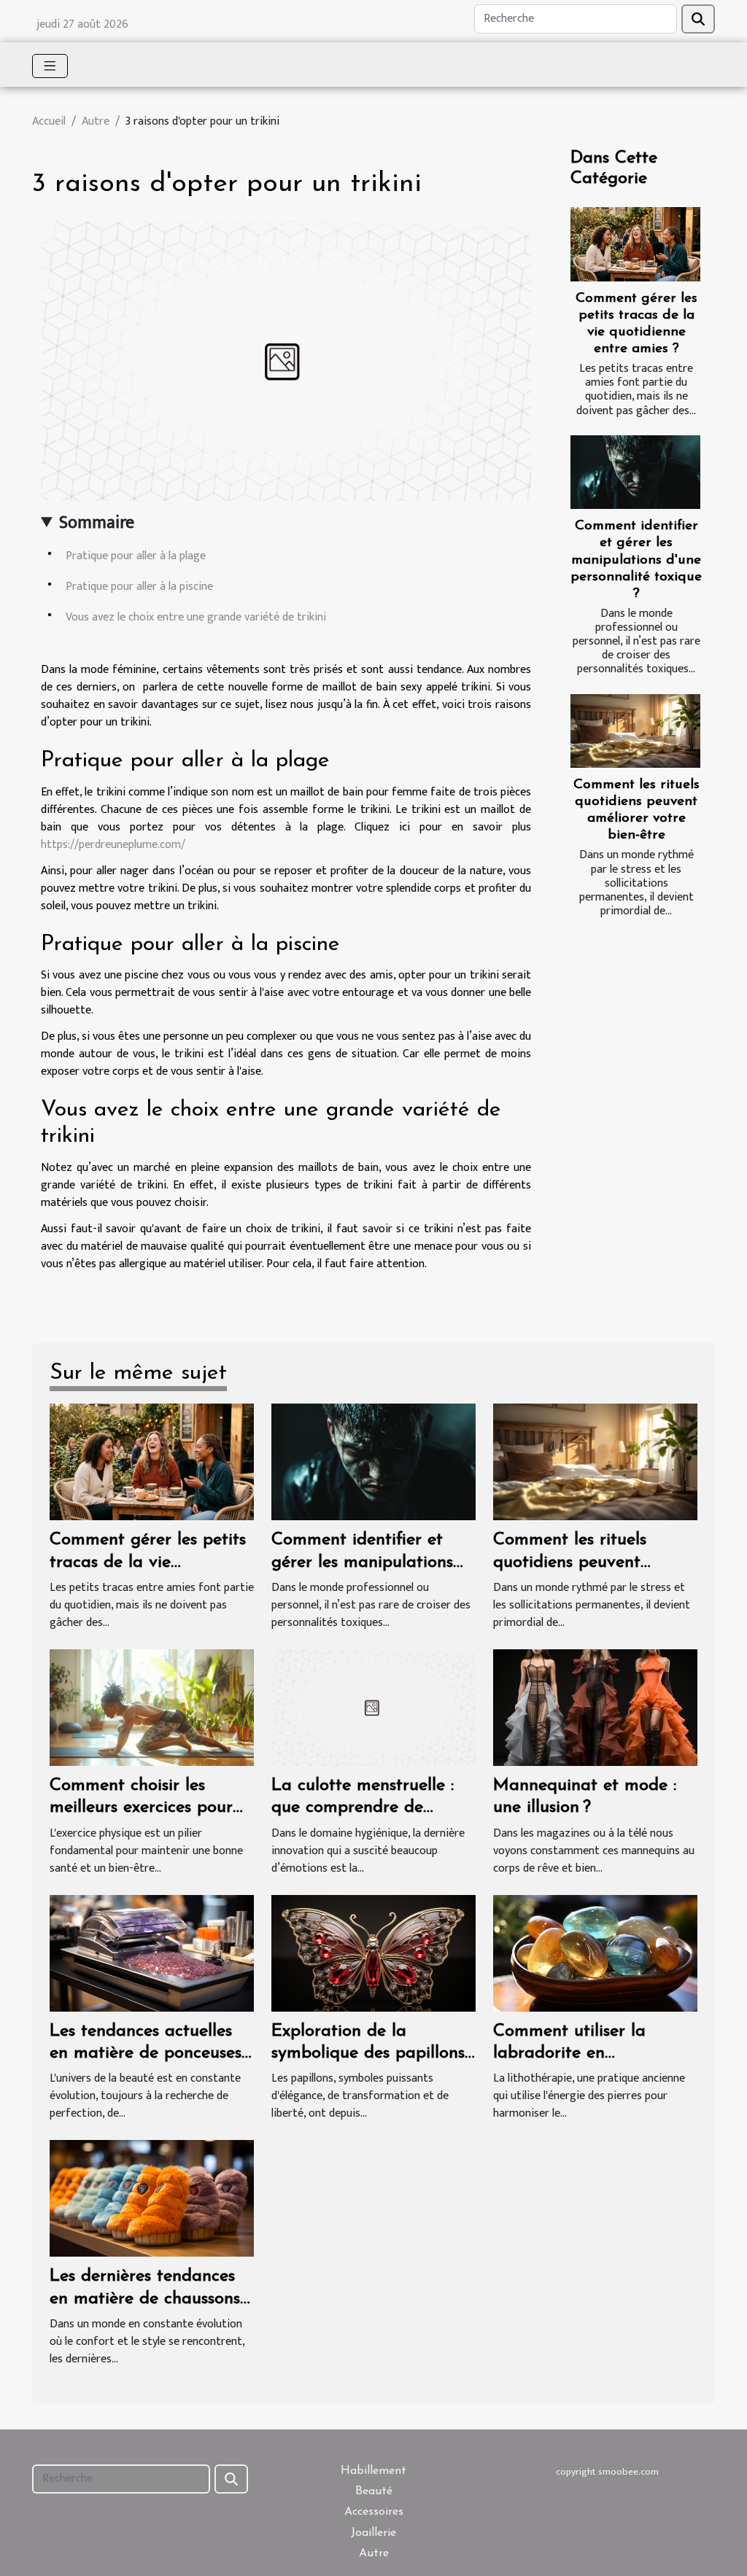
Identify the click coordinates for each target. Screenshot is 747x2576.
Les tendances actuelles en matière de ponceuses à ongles (146, 2054)
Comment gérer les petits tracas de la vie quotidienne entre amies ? (150, 1562)
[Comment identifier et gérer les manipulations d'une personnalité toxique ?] (635, 472)
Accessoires (374, 2512)
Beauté (374, 2491)
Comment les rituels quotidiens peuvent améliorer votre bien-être (591, 1562)
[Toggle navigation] (50, 66)
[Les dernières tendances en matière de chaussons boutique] (152, 2198)
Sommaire (97, 523)
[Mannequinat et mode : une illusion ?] (595, 1707)
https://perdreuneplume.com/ (113, 845)
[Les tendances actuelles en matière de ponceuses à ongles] (152, 1952)
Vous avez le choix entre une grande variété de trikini (196, 617)
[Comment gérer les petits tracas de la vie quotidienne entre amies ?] (635, 244)
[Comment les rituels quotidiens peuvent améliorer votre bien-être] (635, 731)
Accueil (49, 121)
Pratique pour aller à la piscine (139, 587)
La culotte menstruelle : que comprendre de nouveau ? (363, 1808)
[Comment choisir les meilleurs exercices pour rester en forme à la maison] (152, 1707)
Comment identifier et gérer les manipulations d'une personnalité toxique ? (636, 560)
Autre (96, 121)
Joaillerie (373, 2533)
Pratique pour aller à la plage (136, 556)
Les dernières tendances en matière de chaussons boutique (145, 2299)
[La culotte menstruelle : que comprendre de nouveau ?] (373, 1707)
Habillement (373, 2471)
